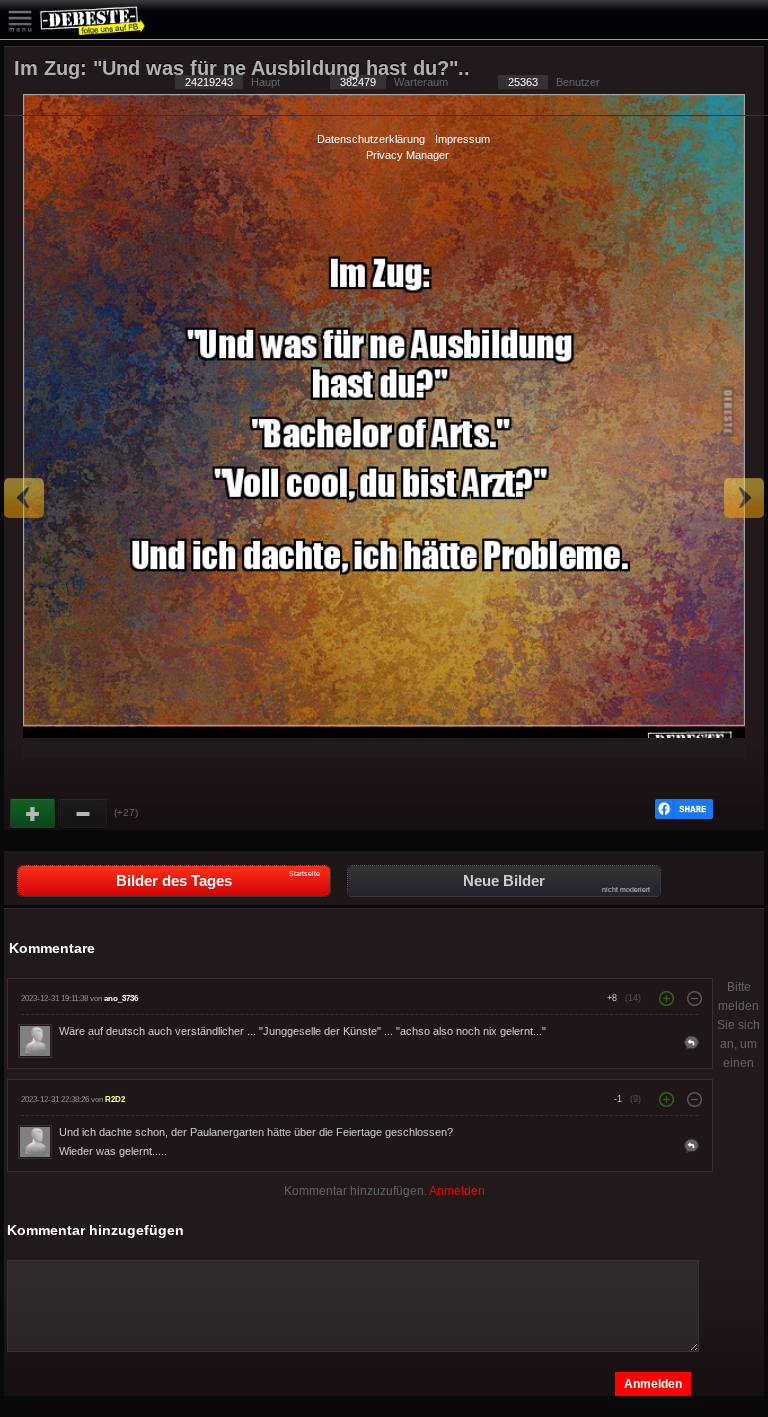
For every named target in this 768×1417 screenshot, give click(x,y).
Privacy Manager (407, 155)
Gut (34, 814)
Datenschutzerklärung (371, 139)
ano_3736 (121, 998)
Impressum (462, 139)
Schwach (84, 814)
